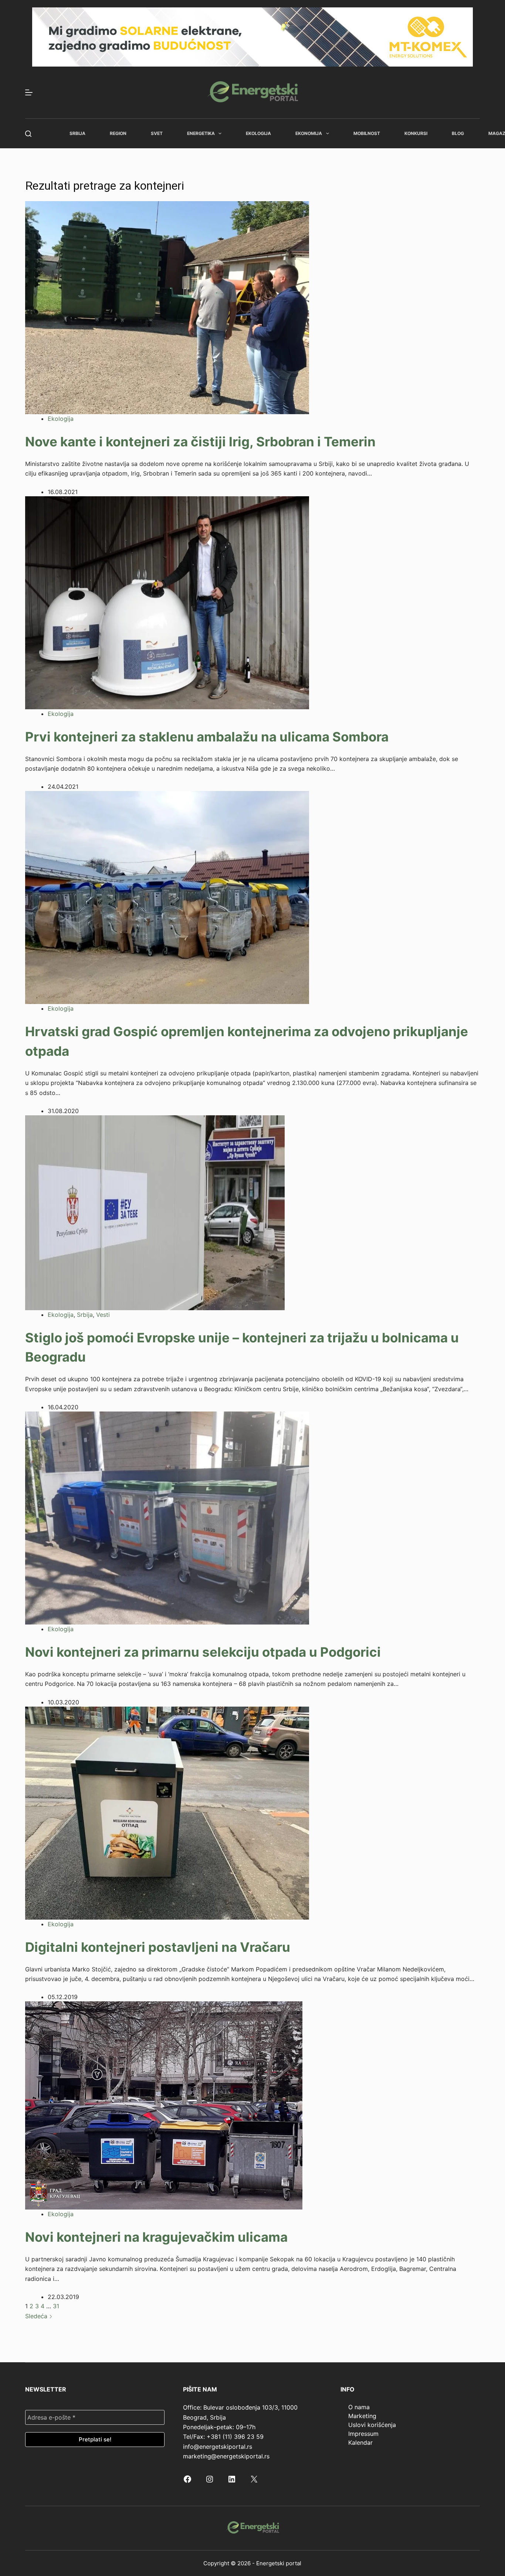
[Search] (28, 134)
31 (56, 2306)
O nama (359, 2407)
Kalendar (360, 2443)
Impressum (363, 2434)
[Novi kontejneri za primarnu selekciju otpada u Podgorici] (167, 1517)
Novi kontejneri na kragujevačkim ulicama (156, 2237)
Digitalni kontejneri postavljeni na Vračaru (158, 1947)
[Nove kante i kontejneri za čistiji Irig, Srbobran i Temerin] (167, 307)
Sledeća (37, 2316)
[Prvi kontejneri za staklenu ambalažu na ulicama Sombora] (167, 602)
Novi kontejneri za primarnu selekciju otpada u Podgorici (203, 1652)
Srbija (77, 133)
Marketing (362, 2416)
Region (118, 133)
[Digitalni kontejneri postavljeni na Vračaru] (167, 1812)
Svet (157, 133)
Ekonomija (309, 133)
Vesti (103, 1315)
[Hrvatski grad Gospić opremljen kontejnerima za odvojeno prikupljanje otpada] (167, 897)
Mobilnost (367, 133)
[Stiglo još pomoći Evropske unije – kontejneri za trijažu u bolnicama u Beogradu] (155, 1212)
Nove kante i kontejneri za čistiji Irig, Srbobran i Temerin (200, 442)
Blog (458, 133)
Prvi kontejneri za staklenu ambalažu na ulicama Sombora (207, 737)
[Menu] (29, 92)
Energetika (201, 133)
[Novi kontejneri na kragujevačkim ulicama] (164, 2105)
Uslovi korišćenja (372, 2425)
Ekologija (258, 133)
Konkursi (416, 133)
